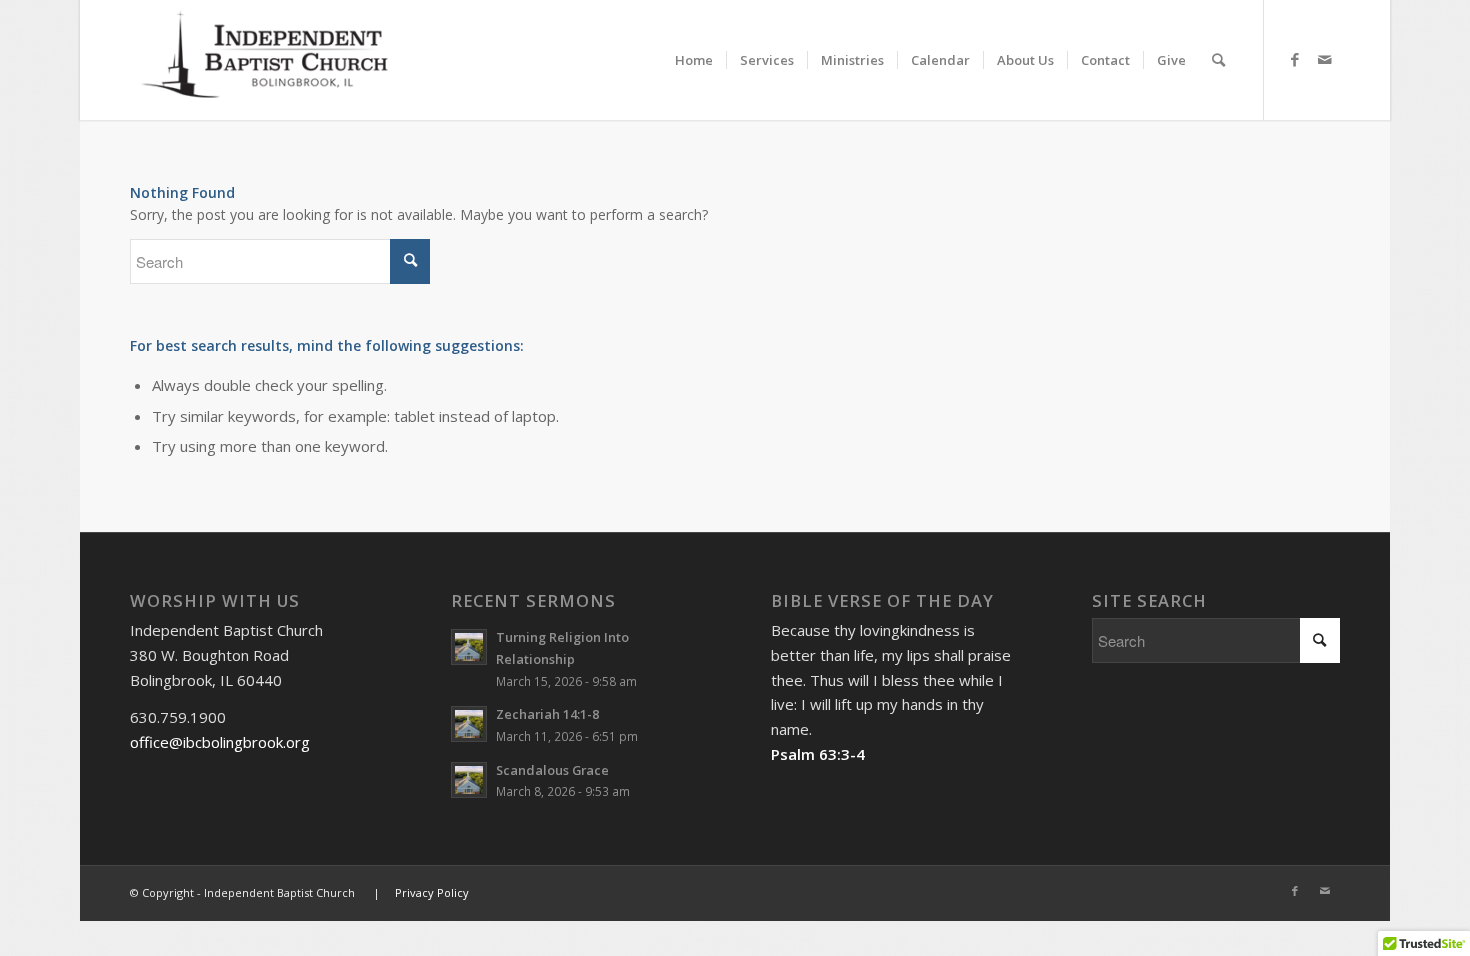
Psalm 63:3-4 (818, 754)
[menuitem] (694, 42)
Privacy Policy (432, 892)
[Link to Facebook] (1295, 59)
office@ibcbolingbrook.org (220, 742)
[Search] (1218, 60)
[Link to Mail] (1325, 59)
